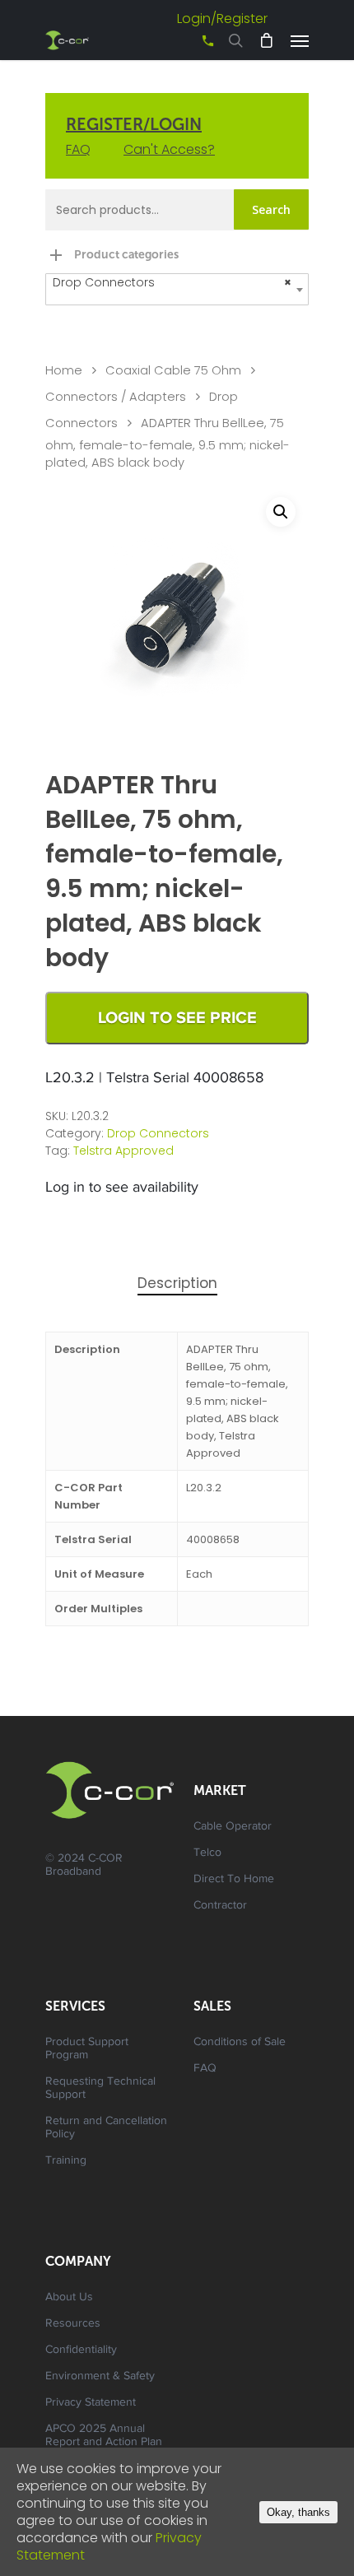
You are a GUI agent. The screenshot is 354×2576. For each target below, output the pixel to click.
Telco (207, 1853)
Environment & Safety (100, 2377)
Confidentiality (81, 2350)
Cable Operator (233, 1827)
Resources (73, 2324)
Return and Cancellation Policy (106, 2128)
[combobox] (177, 289)
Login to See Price (177, 1018)
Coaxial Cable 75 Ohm (173, 370)
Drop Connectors (158, 1133)
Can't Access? (169, 149)
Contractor (220, 1906)
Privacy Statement (91, 2403)
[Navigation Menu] (300, 40)
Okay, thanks (298, 2512)
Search (271, 209)
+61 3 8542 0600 (193, 46)
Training (66, 2161)
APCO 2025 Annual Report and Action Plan (104, 2436)
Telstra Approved (123, 1151)
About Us (69, 2298)
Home (64, 370)
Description (177, 1283)
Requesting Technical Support (100, 2089)
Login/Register (222, 19)
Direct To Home (234, 1880)
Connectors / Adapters (116, 397)
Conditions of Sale (240, 2043)
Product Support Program (87, 2049)
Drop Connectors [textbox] (172, 282)
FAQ (78, 149)
